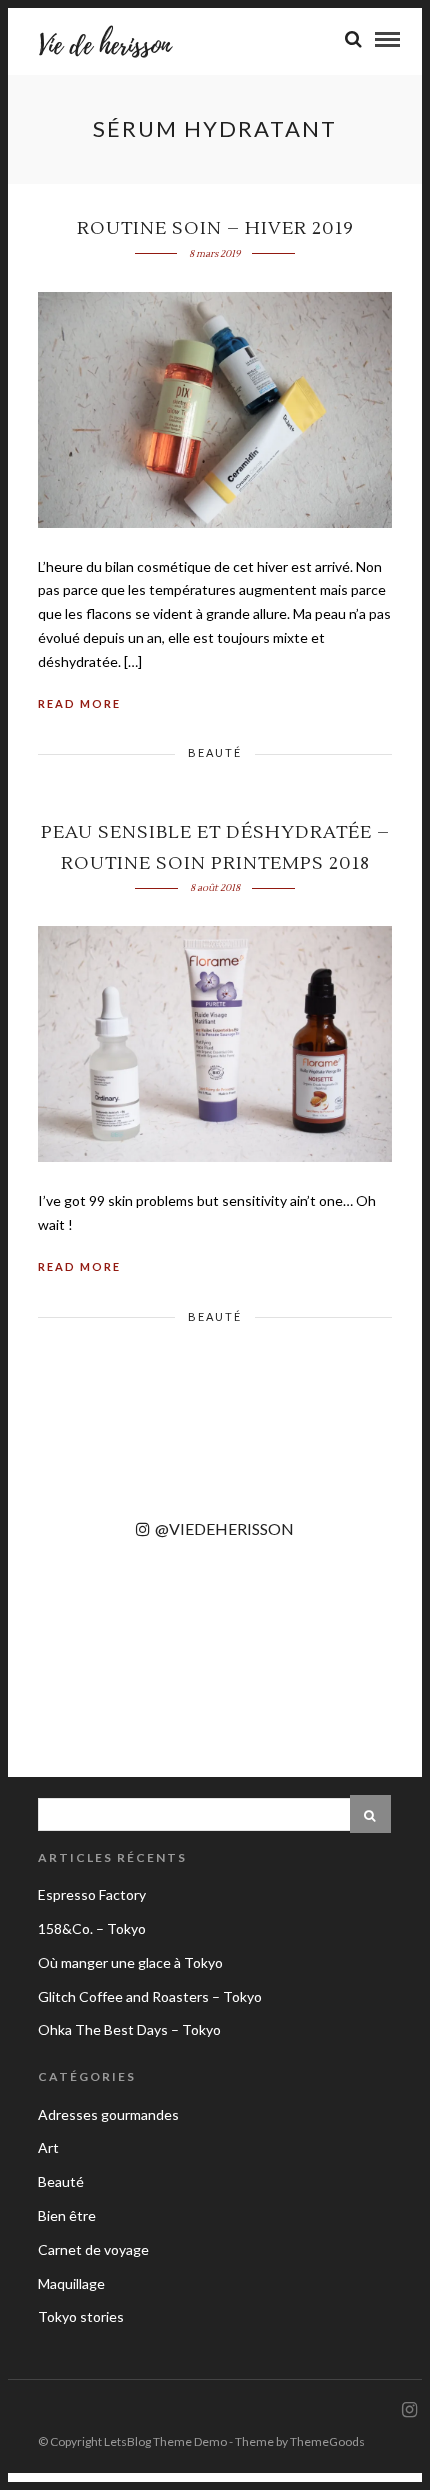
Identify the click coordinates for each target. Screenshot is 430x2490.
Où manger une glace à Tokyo (130, 1962)
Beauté (215, 752)
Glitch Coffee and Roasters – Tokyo (150, 1996)
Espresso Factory (92, 1894)
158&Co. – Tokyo (92, 1928)
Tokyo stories (81, 2316)
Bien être (67, 2215)
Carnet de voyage (93, 2249)
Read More (79, 703)
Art (48, 2147)
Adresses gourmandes (108, 2114)
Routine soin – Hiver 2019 (215, 228)
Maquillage (71, 2283)
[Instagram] (409, 2410)
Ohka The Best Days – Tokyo (129, 2029)
